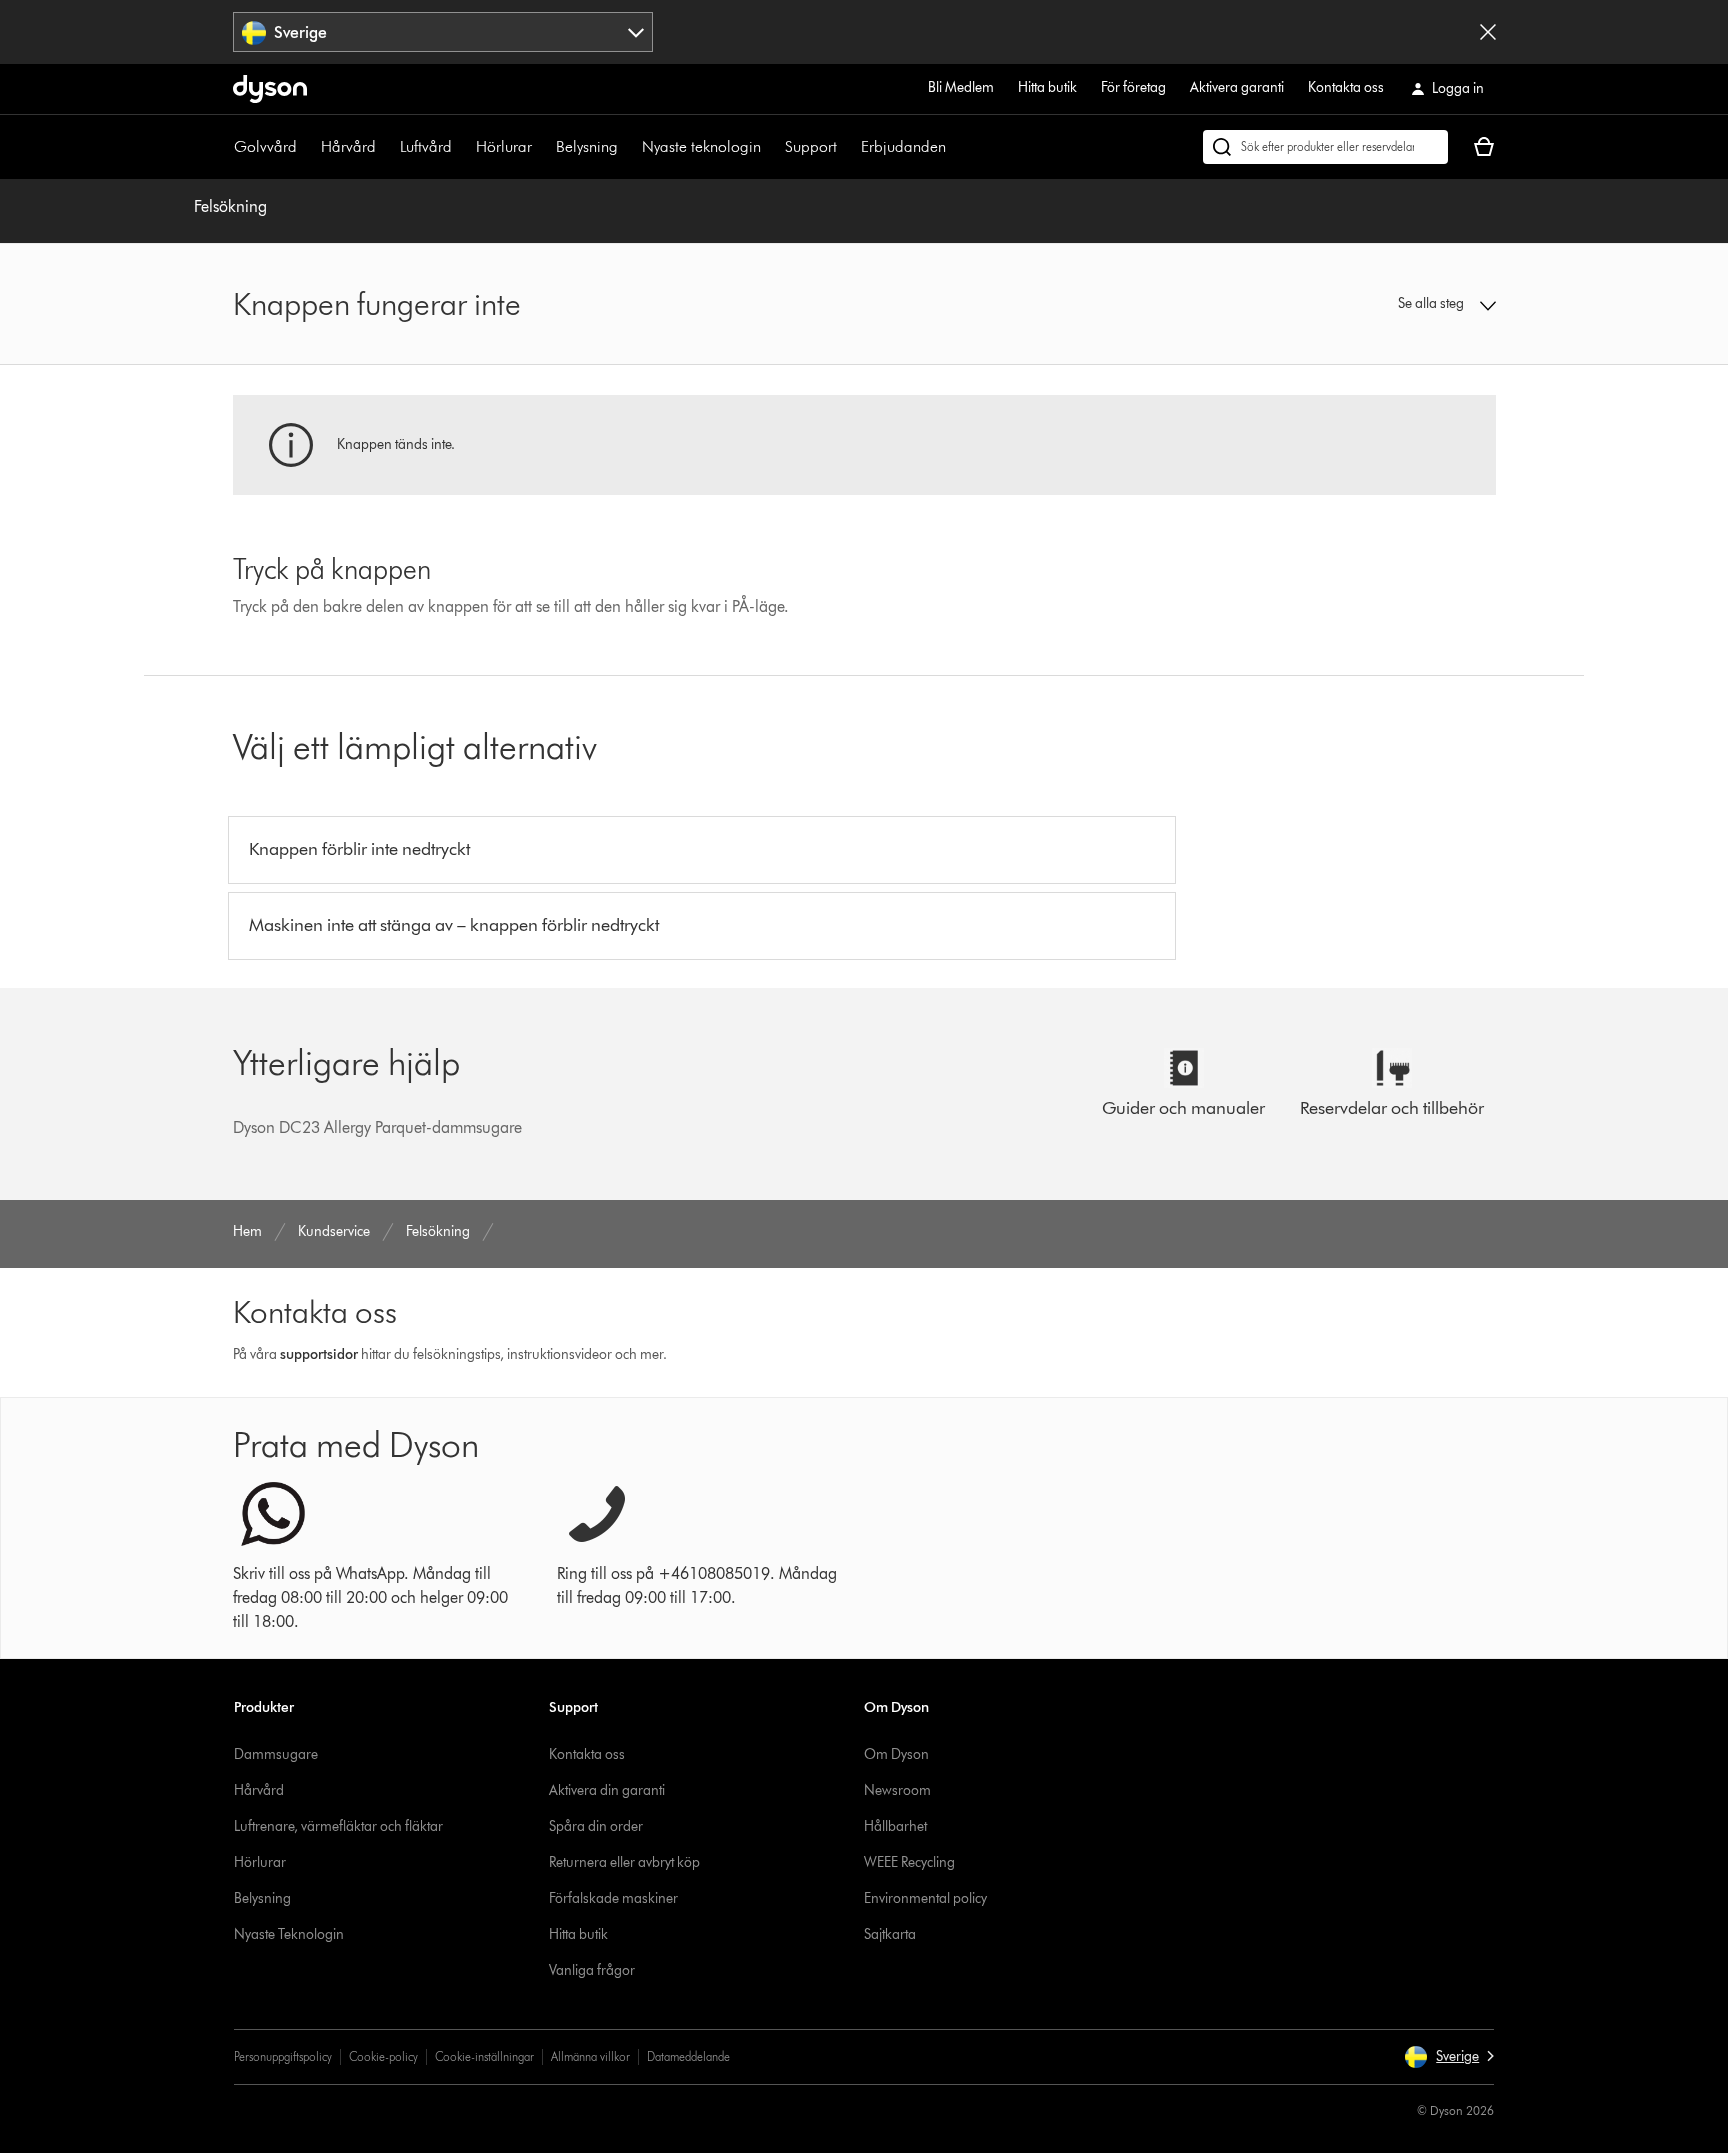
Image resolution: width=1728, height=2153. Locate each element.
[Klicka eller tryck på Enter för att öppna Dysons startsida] (270, 89)
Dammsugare (276, 1754)
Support (811, 146)
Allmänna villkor (590, 2056)
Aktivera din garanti (607, 1790)
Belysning (587, 146)
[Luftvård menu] (462, 147)
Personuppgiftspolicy (283, 2056)
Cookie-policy (383, 2056)
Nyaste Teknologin (289, 1934)
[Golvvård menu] (307, 147)
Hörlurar (504, 146)
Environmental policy (925, 1898)
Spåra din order (596, 1826)
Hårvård (348, 146)
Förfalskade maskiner (613, 1898)
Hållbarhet (895, 1826)
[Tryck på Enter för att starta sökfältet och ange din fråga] (1325, 147)
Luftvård (426, 146)
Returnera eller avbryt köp (624, 1862)
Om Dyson (896, 1754)
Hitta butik (1047, 87)
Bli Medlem (961, 87)
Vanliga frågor (592, 1970)
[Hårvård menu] (386, 147)
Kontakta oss (1346, 87)
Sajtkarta (890, 1934)
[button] (1350, 304)
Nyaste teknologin (701, 146)
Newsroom (897, 1790)
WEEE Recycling (909, 1862)
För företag (1133, 87)
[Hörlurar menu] (542, 147)
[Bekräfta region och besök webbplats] (1488, 32)
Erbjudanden (903, 146)
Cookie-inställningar (484, 2056)
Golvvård (265, 146)
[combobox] (443, 32)
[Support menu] (847, 147)
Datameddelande (688, 2056)
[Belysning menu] (628, 147)
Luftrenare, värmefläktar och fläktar (338, 1826)
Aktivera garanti (1237, 87)
